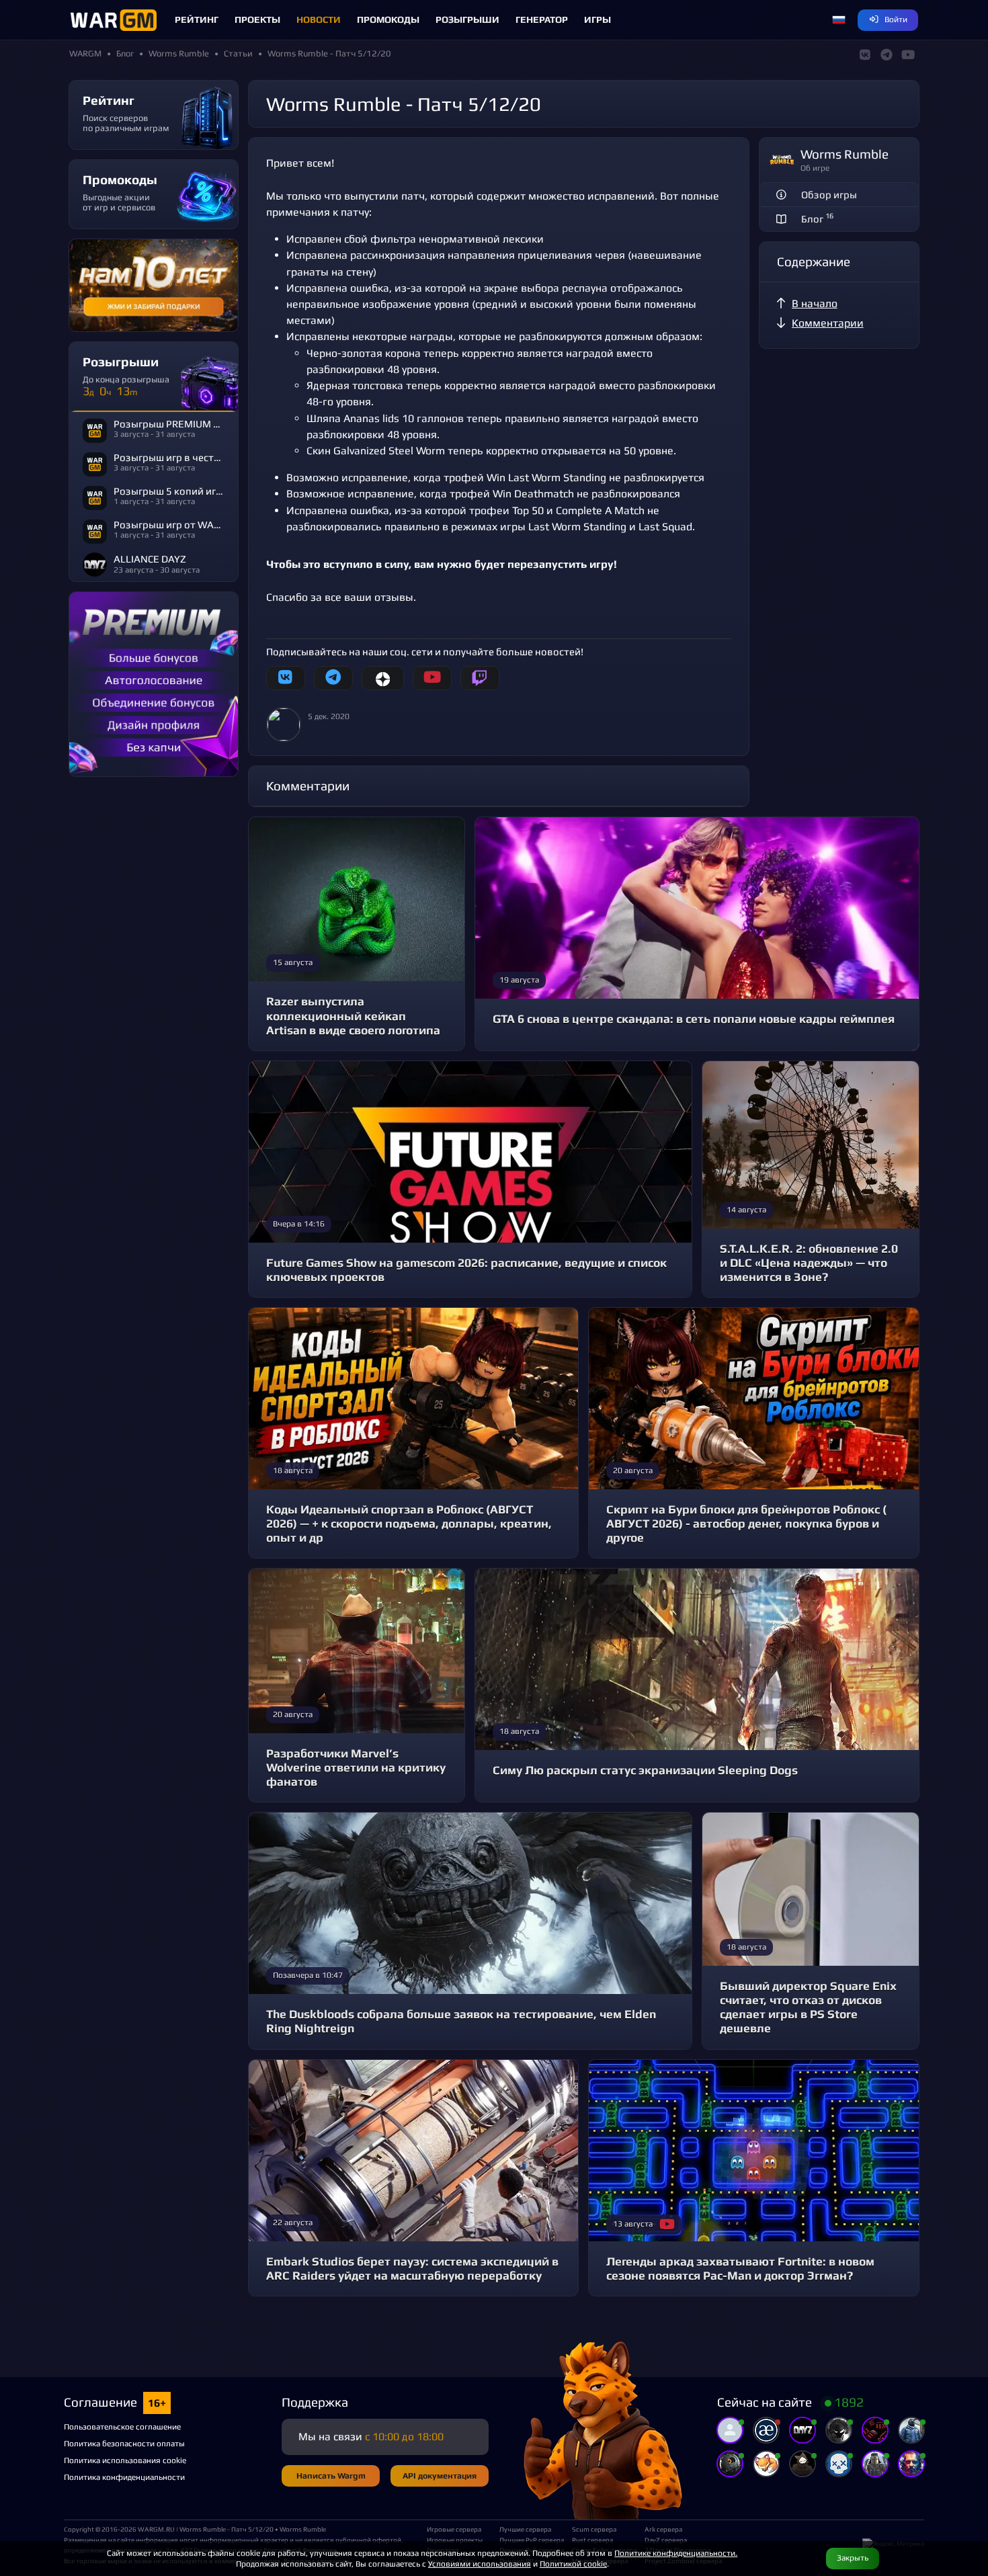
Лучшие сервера (525, 2529)
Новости (319, 19)
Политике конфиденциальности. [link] (676, 2553)
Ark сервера (663, 2529)
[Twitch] (480, 678)
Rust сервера (592, 2540)
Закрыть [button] (853, 2558)
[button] (839, 20)
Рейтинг (197, 19)
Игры (598, 19)
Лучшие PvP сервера (530, 2540)
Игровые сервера (454, 2529)
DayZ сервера (666, 2540)
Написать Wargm (331, 2476)
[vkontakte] (286, 678)
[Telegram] (333, 678)
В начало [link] (815, 303)
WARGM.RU (156, 2529)
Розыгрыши (467, 19)
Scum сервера (594, 2529)
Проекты (257, 19)
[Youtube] (432, 678)
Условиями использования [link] (480, 2564)
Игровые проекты (455, 2540)
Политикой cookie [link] (573, 2564)
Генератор (542, 19)
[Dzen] (383, 678)
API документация (440, 2476)
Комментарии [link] (828, 323)
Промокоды (388, 19)
